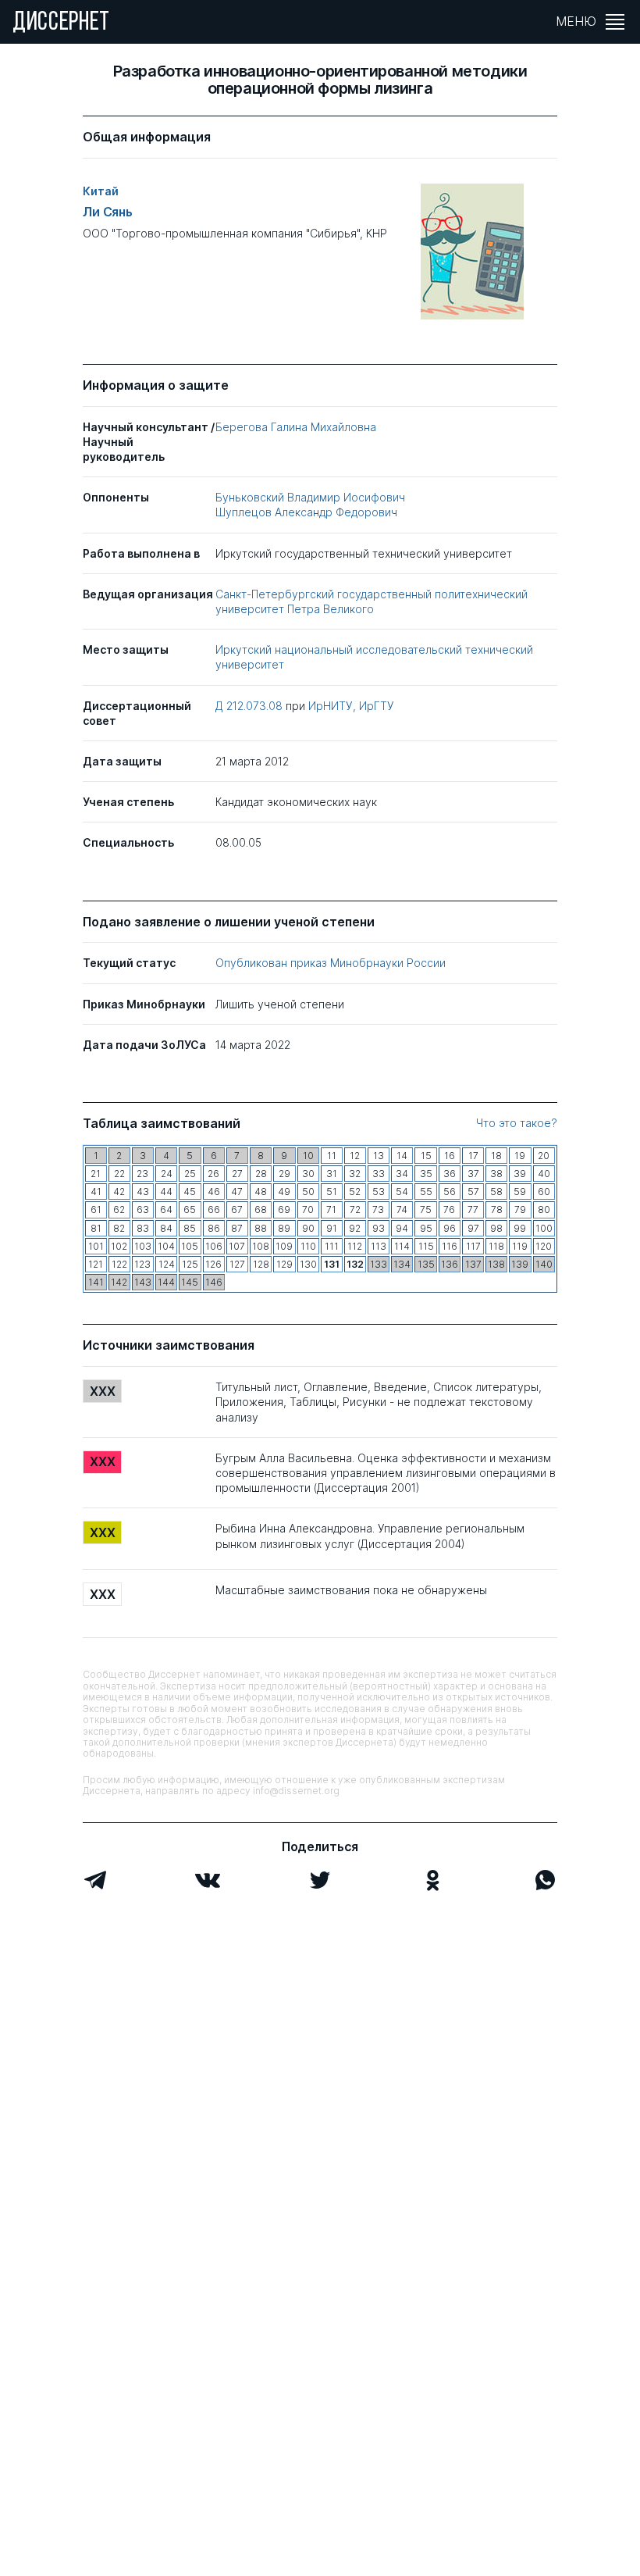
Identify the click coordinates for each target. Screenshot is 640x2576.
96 (450, 1228)
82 (119, 1228)
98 (496, 1228)
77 (473, 1210)
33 (379, 1174)
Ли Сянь (108, 212)
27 (237, 1174)
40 (544, 1174)
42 (119, 1192)
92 (355, 1228)
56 (450, 1192)
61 (96, 1210)
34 (402, 1174)
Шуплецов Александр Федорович (306, 512)
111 (332, 1246)
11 (332, 1156)
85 (190, 1228)
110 (308, 1246)
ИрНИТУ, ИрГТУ (351, 706)
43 (143, 1192)
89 (284, 1228)
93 (379, 1228)
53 (379, 1192)
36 (450, 1174)
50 (308, 1192)
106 (214, 1246)
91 (332, 1228)
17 (473, 1156)
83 (143, 1228)
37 (473, 1174)
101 (96, 1246)
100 (544, 1228)
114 (402, 1246)
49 (284, 1192)
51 (332, 1192)
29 (284, 1174)
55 (426, 1192)
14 (402, 1156)
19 (520, 1156)
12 (355, 1156)
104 (166, 1246)
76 (449, 1210)
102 (119, 1246)
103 (143, 1246)
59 (520, 1192)
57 (473, 1192)
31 (332, 1174)
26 (213, 1174)
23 (142, 1174)
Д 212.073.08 (251, 706)
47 (237, 1192)
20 (544, 1156)
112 (355, 1246)
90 (308, 1228)
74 (402, 1210)
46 (214, 1192)
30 (308, 1174)
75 (426, 1210)
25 (190, 1174)
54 (402, 1192)
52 (355, 1192)
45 (190, 1192)
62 (119, 1210)
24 (167, 1174)
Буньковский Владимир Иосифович (310, 497)
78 (497, 1210)
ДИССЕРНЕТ (61, 23)
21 (96, 1174)
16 (450, 1156)
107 (237, 1246)
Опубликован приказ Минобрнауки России (331, 963)
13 (379, 1156)
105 (190, 1246)
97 (473, 1228)
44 (166, 1192)
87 (237, 1228)
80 (544, 1210)
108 (261, 1246)
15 (426, 1156)
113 (379, 1246)
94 (402, 1228)
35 (426, 1174)
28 (261, 1174)
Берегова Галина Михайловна (296, 427)
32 (355, 1174)
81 (96, 1228)
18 (496, 1156)
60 (544, 1192)
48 (261, 1192)
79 (520, 1210)
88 (261, 1228)
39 (520, 1174)
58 (496, 1192)
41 (96, 1192)
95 (426, 1228)
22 (119, 1174)
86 (214, 1228)
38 (496, 1174)
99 (520, 1228)
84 (166, 1228)
